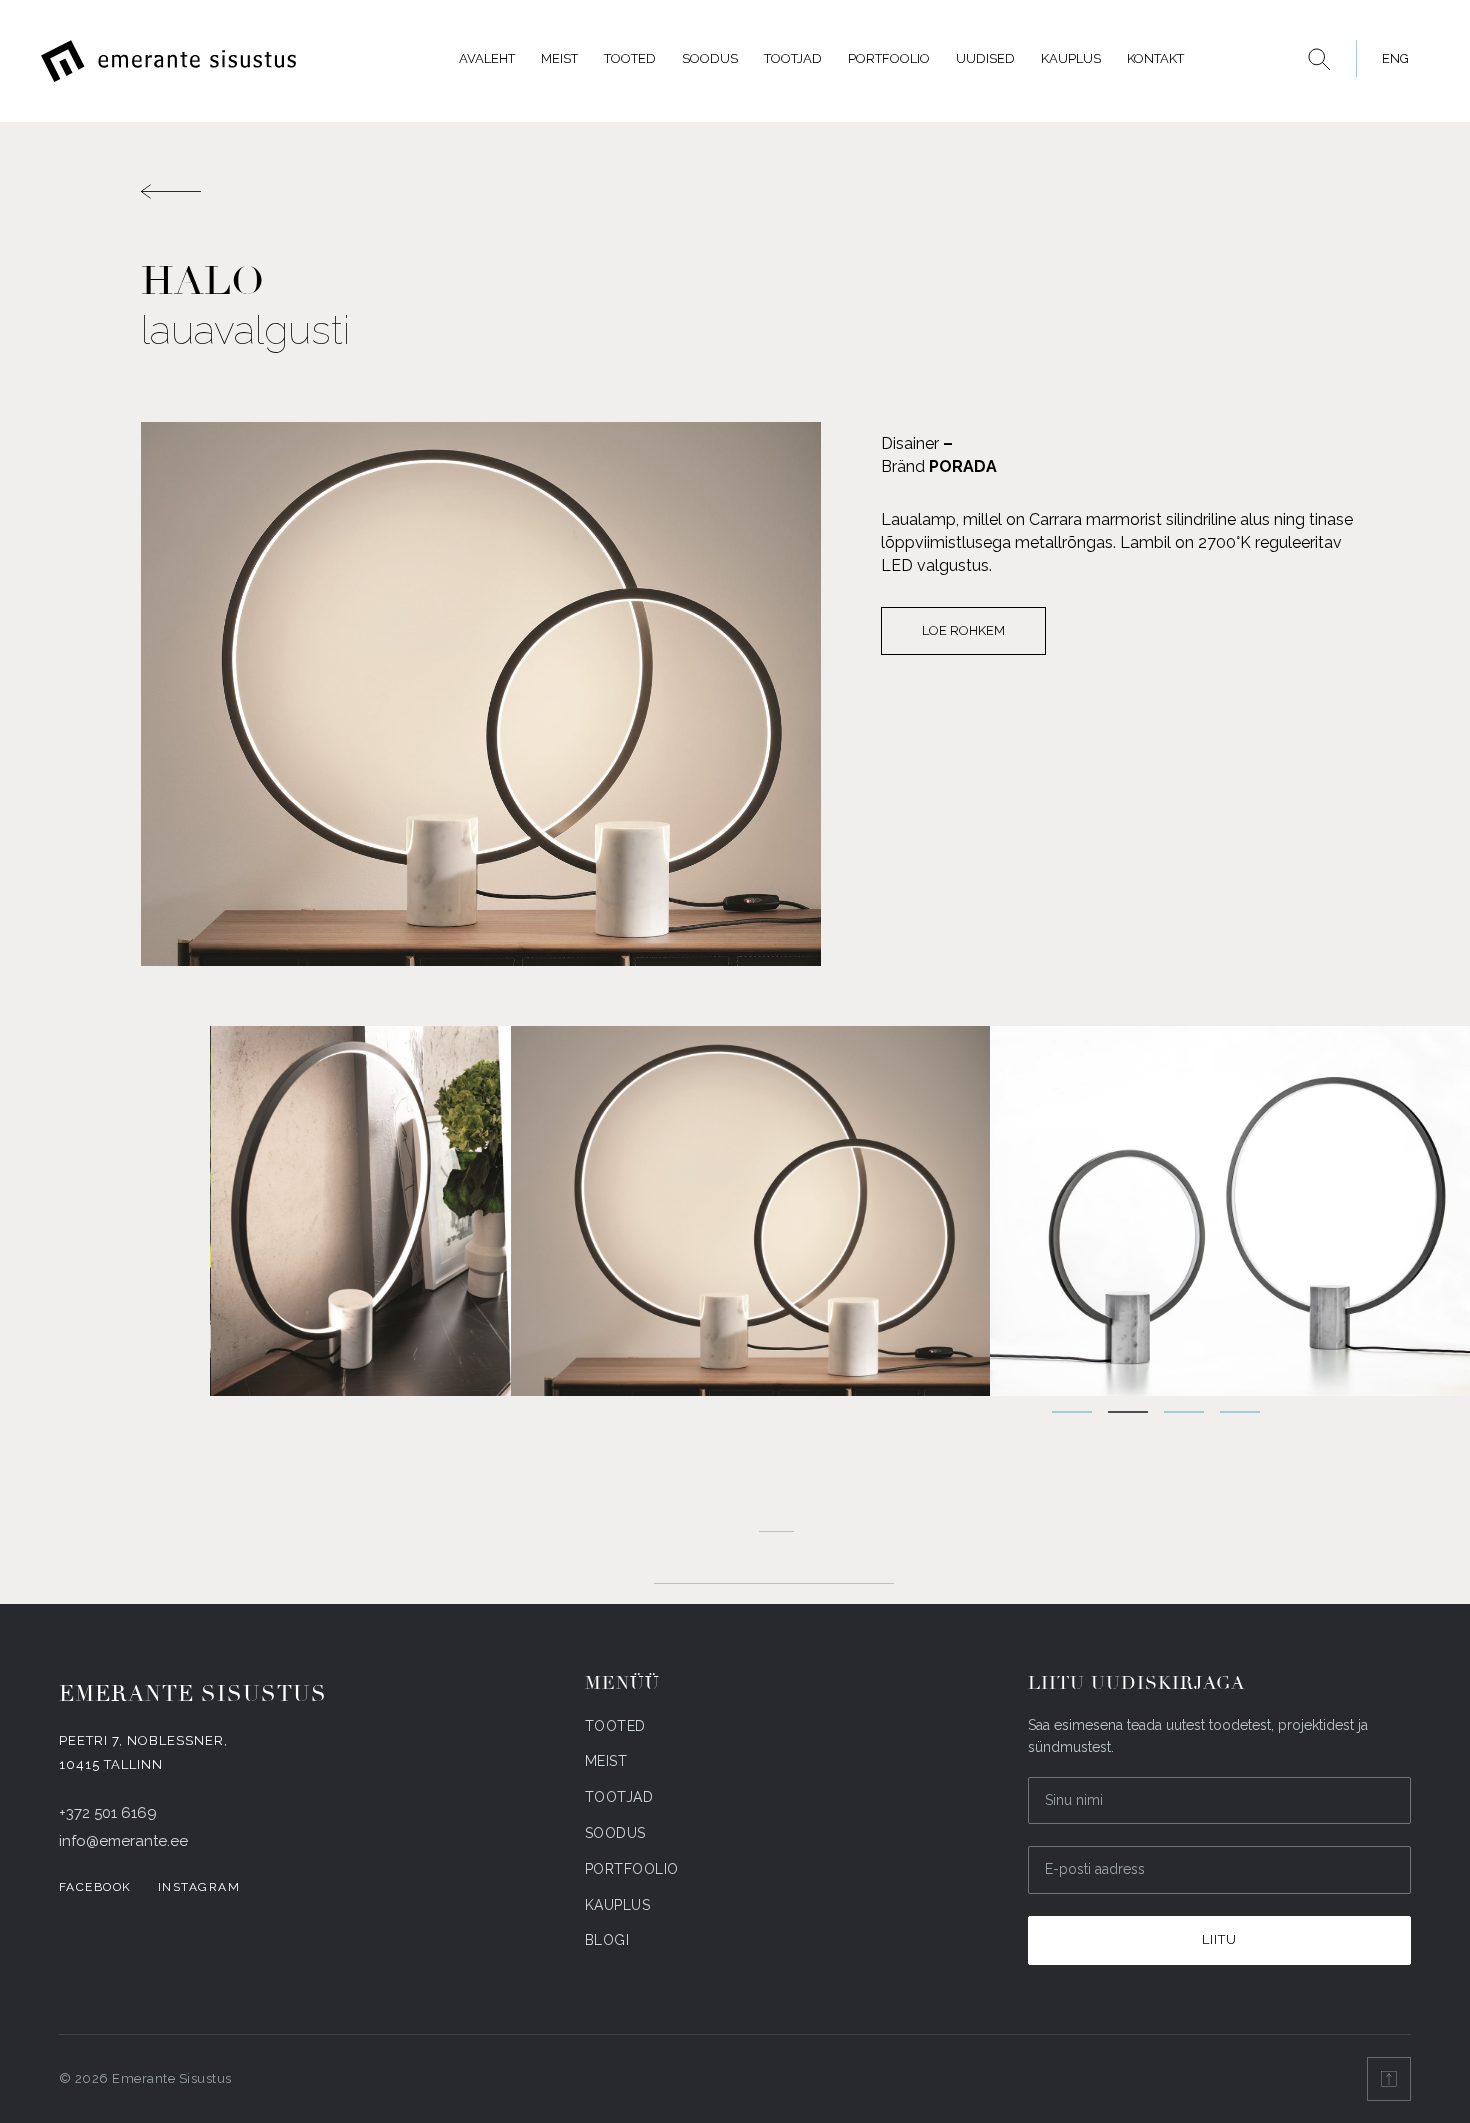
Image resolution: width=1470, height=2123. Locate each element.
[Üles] (1389, 2079)
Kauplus (1071, 58)
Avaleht (487, 58)
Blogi (607, 1940)
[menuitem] (1390, 58)
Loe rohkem (963, 630)
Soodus (710, 58)
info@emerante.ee (123, 1841)
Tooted (630, 58)
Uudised (985, 58)
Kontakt (1155, 58)
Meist (559, 58)
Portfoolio (889, 58)
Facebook (95, 1887)
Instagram (199, 1887)
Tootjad (793, 58)
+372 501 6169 (108, 1813)
